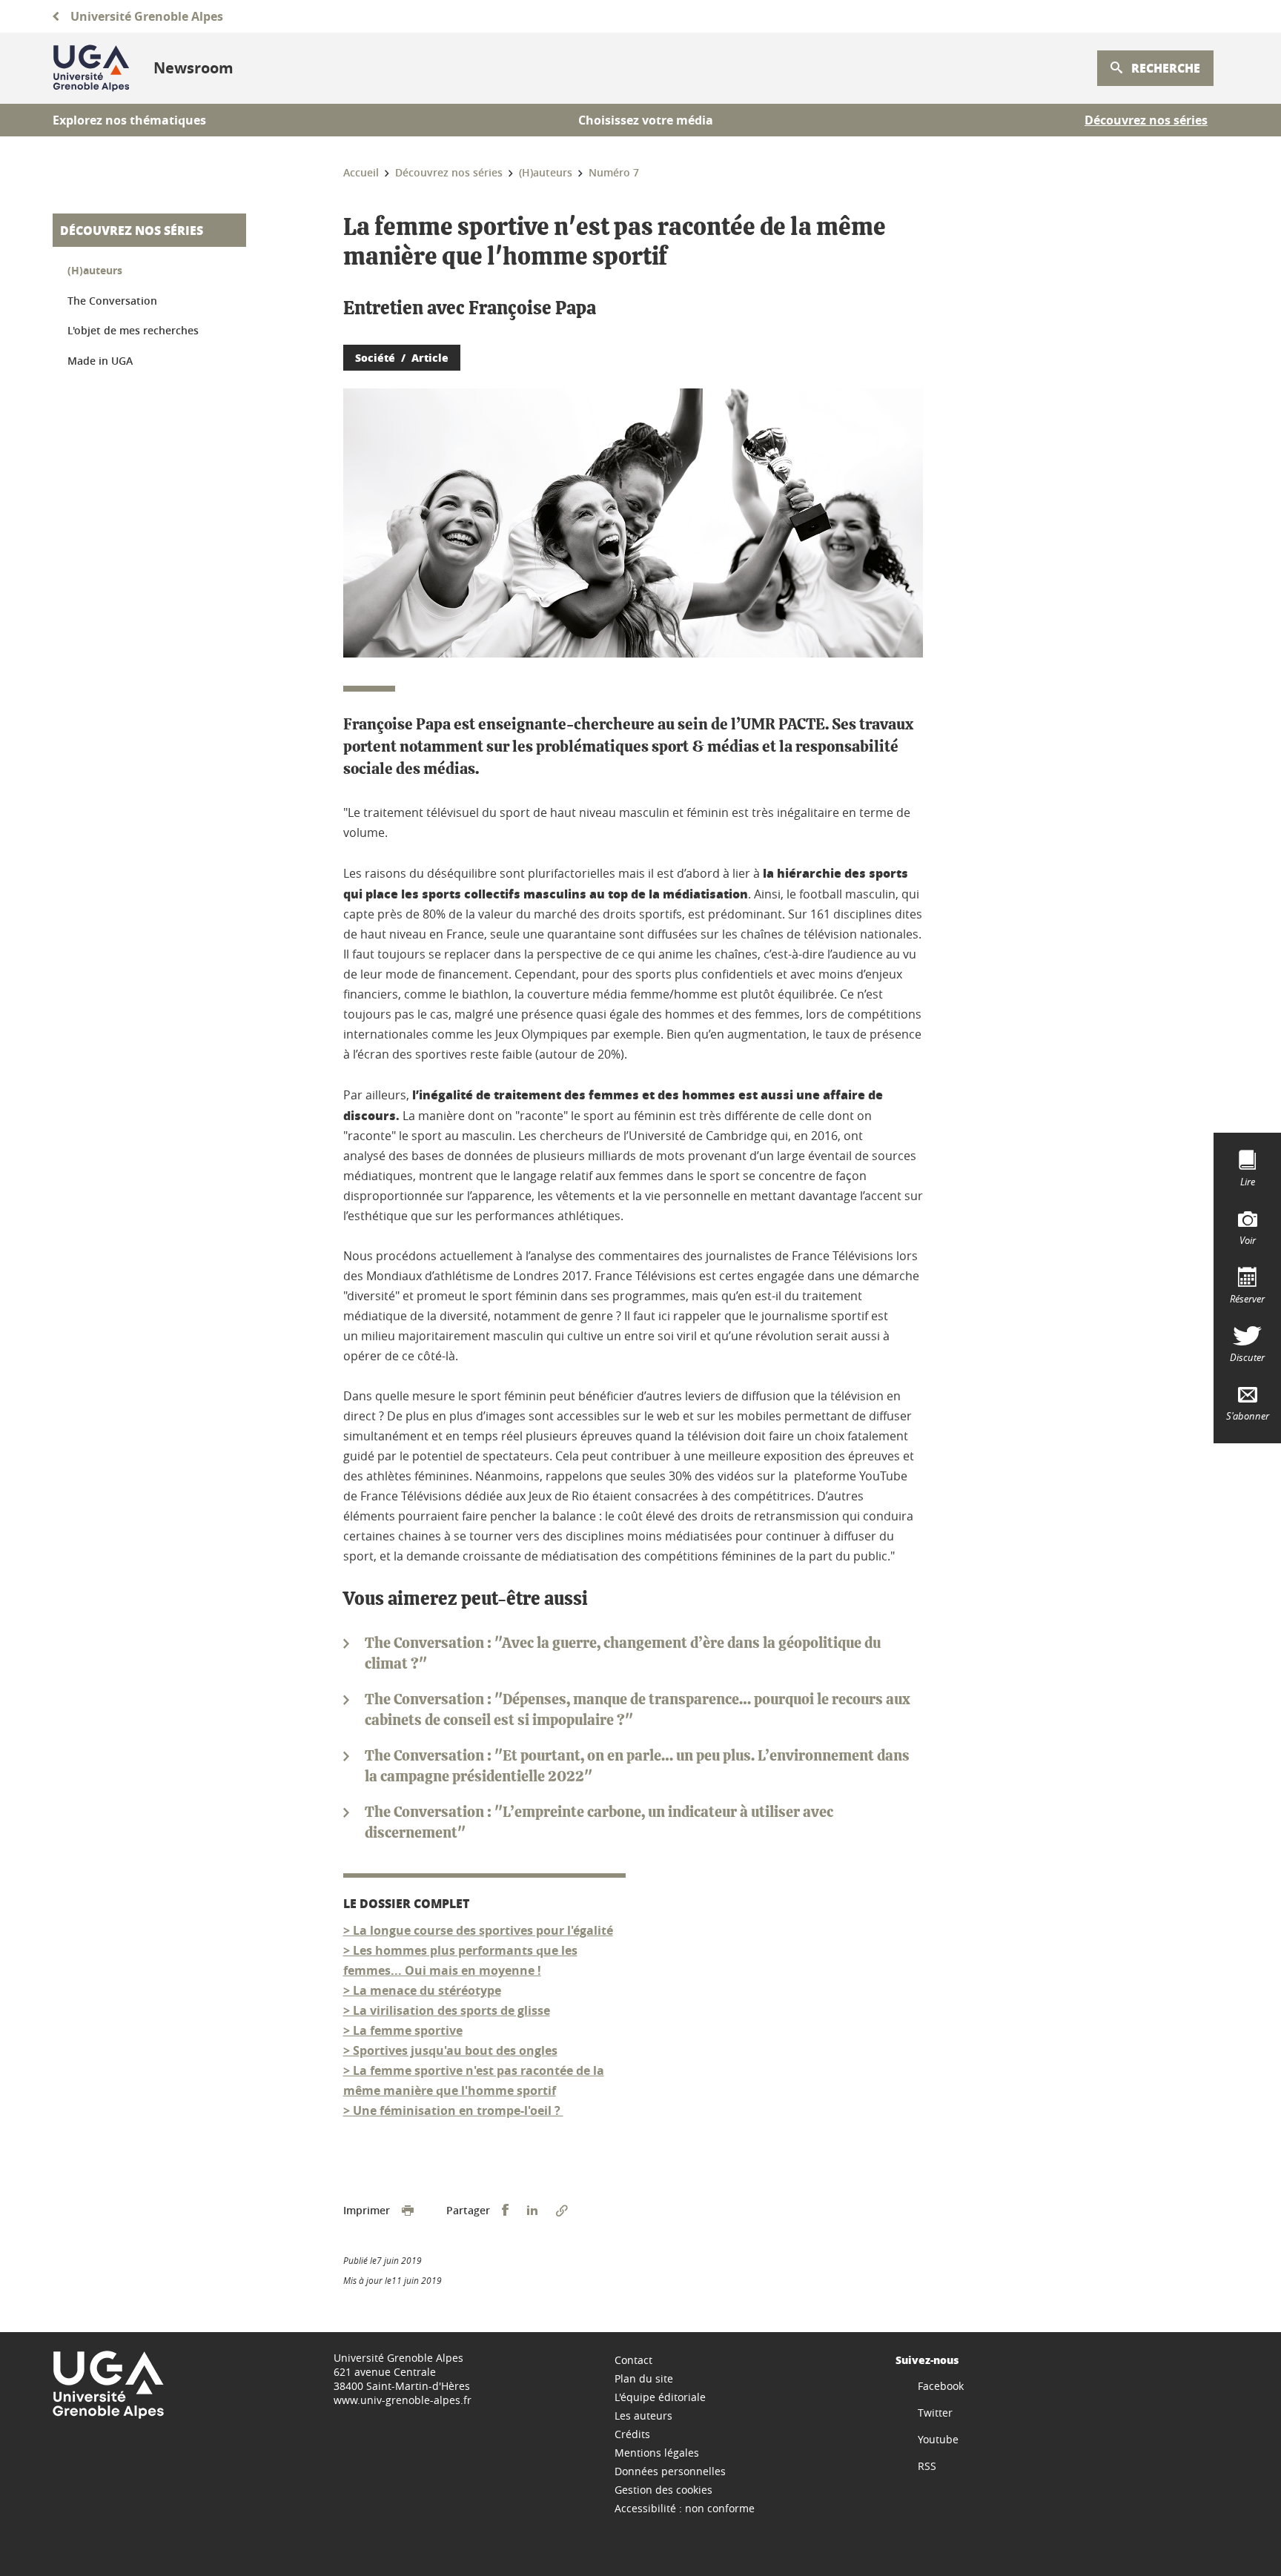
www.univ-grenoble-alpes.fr (403, 2400)
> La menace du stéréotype (422, 1990)
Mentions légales (657, 2453)
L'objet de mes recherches (133, 330)
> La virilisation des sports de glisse (447, 2010)
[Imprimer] (408, 2211)
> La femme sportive (403, 2030)
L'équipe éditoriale (660, 2397)
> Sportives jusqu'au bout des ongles (450, 2050)
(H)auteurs (95, 270)
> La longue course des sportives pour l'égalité (478, 1930)
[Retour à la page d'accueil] (91, 68)
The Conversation (112, 301)
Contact (633, 2360)
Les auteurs (643, 2416)
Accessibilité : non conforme (685, 2508)
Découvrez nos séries (132, 230)
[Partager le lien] (562, 2211)
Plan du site (644, 2378)
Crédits (632, 2434)
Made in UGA (100, 361)
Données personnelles (670, 2471)
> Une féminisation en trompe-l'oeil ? (453, 2110)
